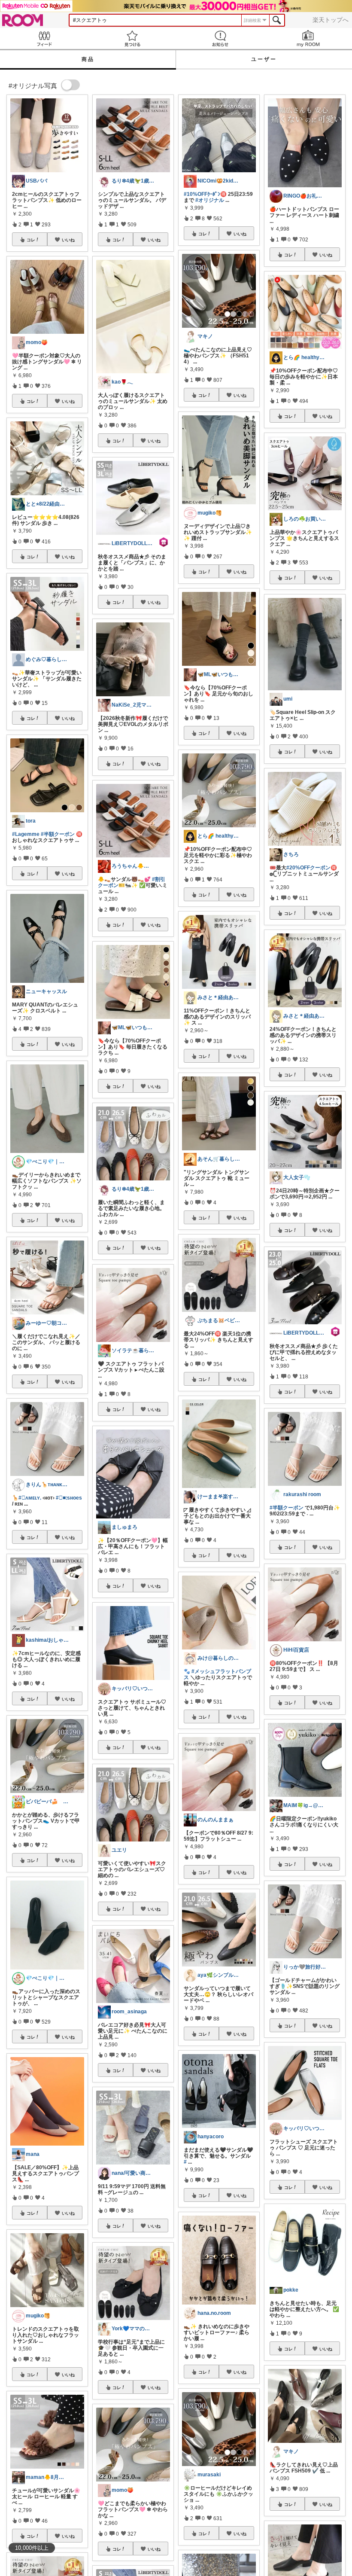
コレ (31, 240)
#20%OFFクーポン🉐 (312, 868)
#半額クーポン (58, 834)
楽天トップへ (331, 20)
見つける (132, 38)
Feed (44, 38)
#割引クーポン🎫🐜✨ (132, 882)
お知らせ (220, 38)
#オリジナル (210, 200)
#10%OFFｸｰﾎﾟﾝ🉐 (205, 194)
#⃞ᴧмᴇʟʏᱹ (30, 1498)
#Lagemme (26, 834)
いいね (68, 240)
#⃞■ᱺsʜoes (69, 1498)
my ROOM (308, 38)
